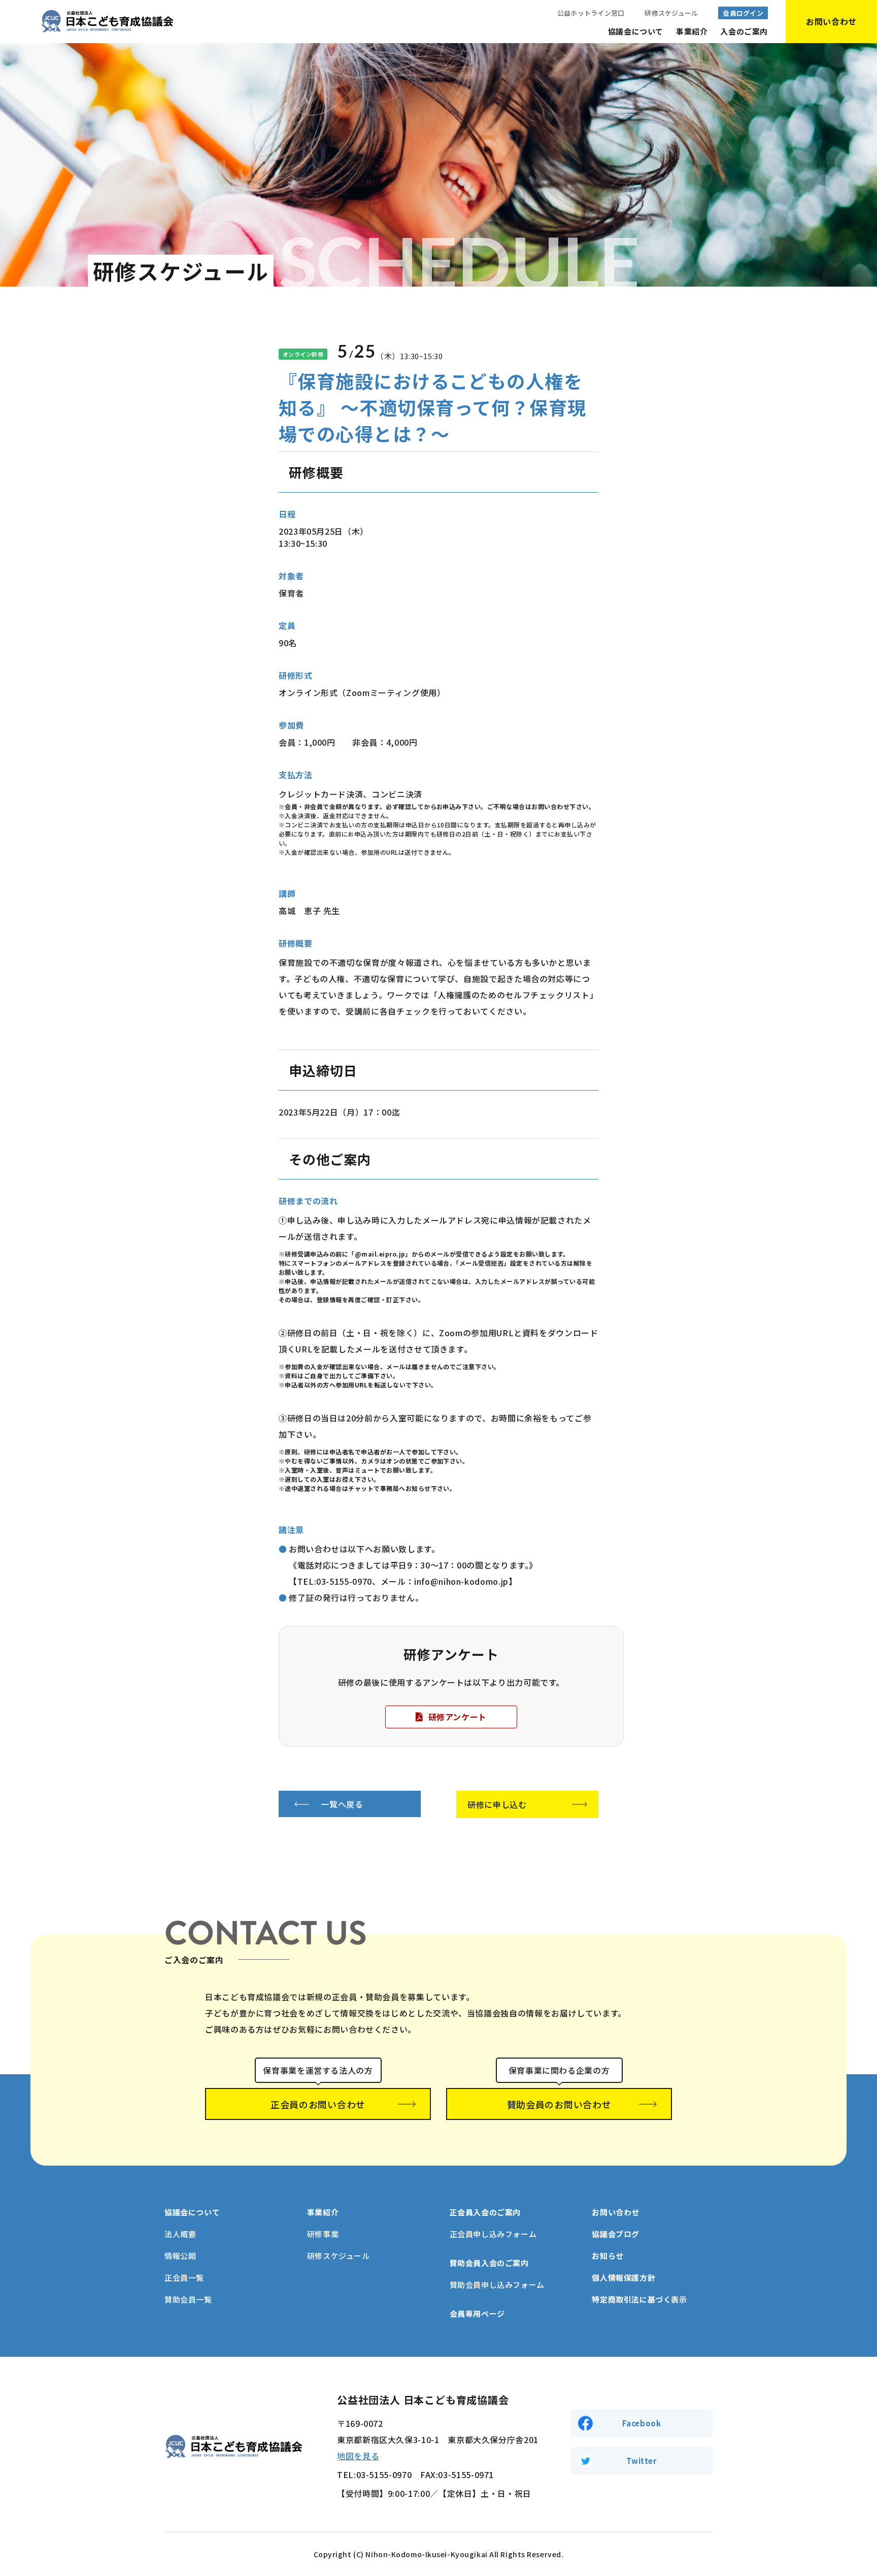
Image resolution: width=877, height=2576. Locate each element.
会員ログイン (743, 13)
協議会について (636, 31)
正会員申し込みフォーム (493, 2234)
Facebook (642, 2423)
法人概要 (180, 2234)
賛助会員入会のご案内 (489, 2263)
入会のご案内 (744, 31)
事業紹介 (692, 31)
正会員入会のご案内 (485, 2212)
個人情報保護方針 (623, 2277)
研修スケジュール (671, 13)
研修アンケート (458, 1717)
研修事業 (323, 2234)
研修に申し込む (497, 1804)
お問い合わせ (616, 2212)
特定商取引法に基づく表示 (639, 2299)
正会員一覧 (184, 2277)
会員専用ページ (477, 2313)
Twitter (641, 2461)
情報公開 (180, 2256)
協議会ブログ (616, 2234)
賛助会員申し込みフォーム (497, 2285)
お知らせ (608, 2256)
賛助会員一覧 (188, 2299)
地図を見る (358, 2456)
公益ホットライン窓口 (591, 13)
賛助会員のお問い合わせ (559, 2104)
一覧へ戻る (342, 1804)
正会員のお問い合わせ (318, 2104)
